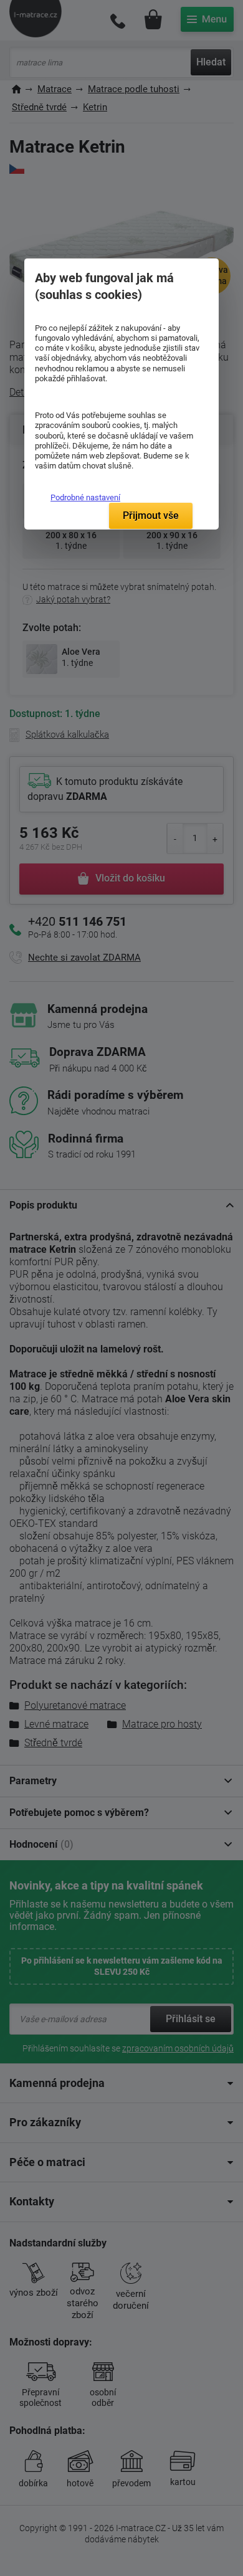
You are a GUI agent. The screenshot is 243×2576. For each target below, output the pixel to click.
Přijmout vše (151, 516)
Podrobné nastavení (85, 497)
